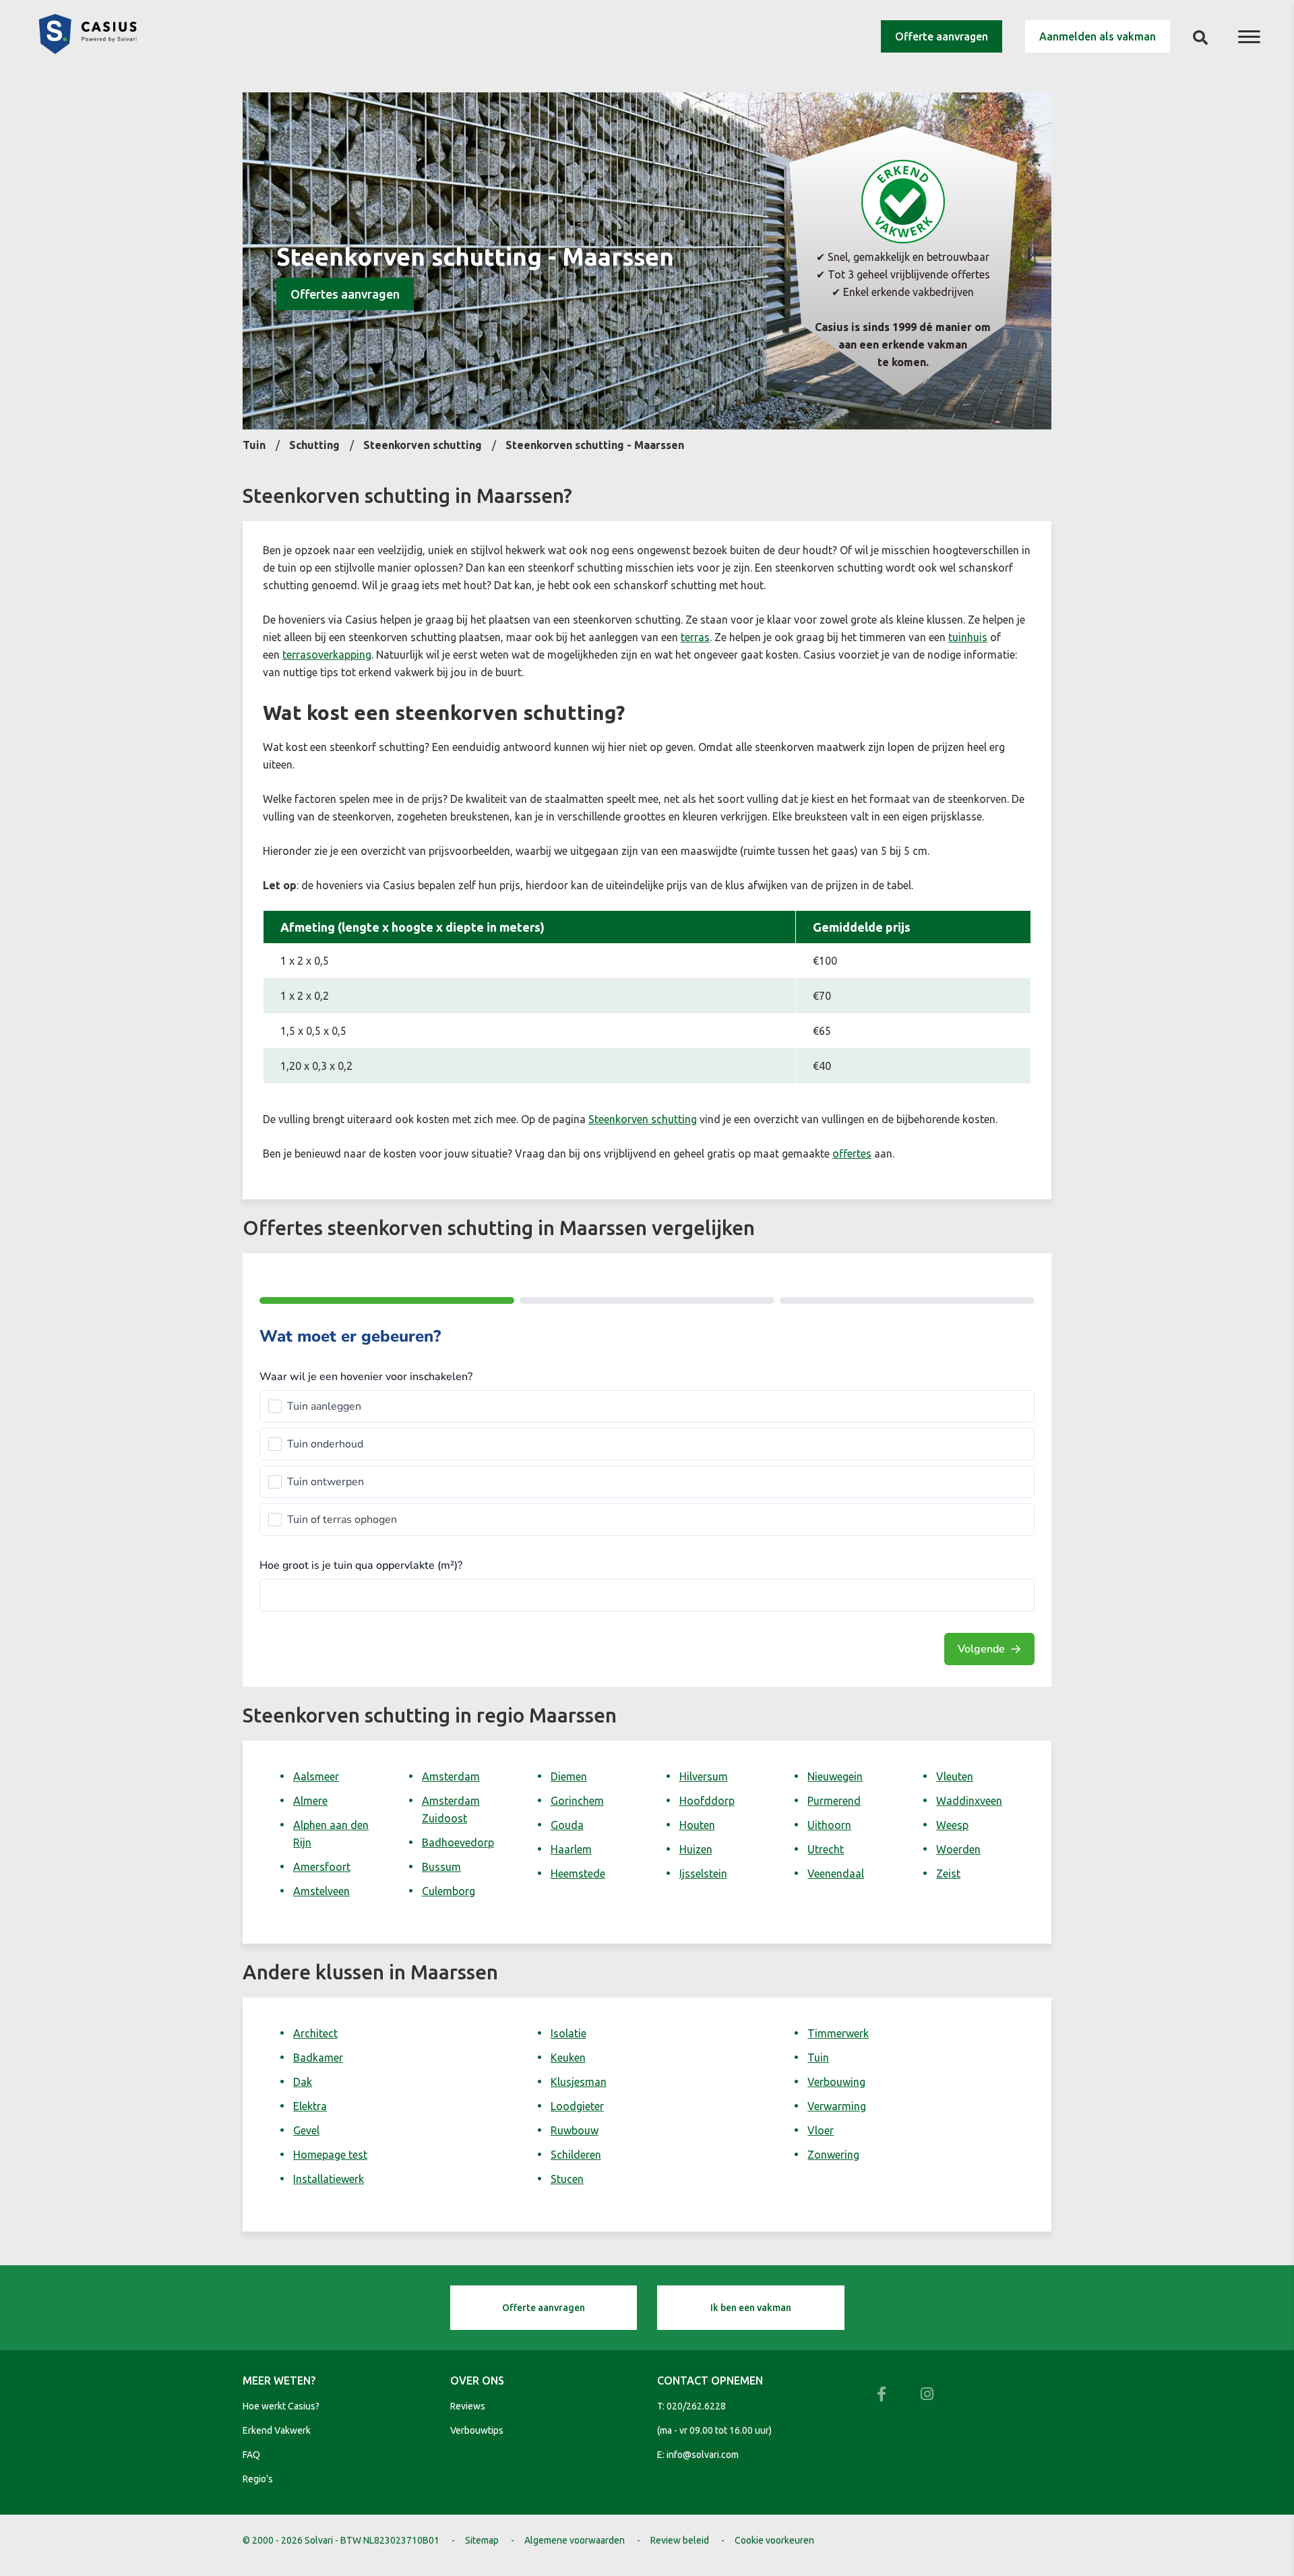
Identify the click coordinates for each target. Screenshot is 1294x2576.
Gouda (567, 1825)
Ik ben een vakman (751, 2308)
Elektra (310, 2106)
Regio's (258, 2479)
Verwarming (837, 2106)
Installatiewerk (329, 2179)
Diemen (569, 1776)
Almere (310, 1801)
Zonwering (833, 2155)
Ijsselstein (703, 1874)
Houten (697, 1825)
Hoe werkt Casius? (281, 2406)
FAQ (251, 2455)
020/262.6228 (696, 2406)
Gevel (306, 2130)
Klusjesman (579, 2082)
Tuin (818, 2058)
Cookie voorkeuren (774, 2540)
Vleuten (955, 1776)
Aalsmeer (316, 1776)
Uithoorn (829, 1825)
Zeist (948, 1874)
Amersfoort (322, 1867)
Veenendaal (836, 1874)
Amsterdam (451, 1776)
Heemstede (578, 1874)
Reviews (468, 2406)
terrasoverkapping (327, 655)
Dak (303, 2082)
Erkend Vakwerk (277, 2430)
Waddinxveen (969, 1801)
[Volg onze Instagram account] (927, 2394)
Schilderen (576, 2155)
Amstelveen (321, 1891)
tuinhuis (968, 637)
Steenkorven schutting (643, 1119)
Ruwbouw (575, 2130)
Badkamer (318, 2058)
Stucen (567, 2179)
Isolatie (568, 2033)
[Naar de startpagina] (88, 50)
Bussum (441, 1867)
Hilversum (704, 1776)
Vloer (821, 2130)
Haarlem (571, 1849)
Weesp (952, 1825)
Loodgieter (577, 2106)
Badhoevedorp (458, 1843)
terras (695, 637)
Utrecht (826, 1849)
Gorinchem (577, 1801)
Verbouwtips (477, 2430)
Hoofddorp (707, 1801)
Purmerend (834, 1801)
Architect (315, 2033)
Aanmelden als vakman (1098, 36)
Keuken (568, 2058)
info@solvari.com (703, 2455)
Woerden (958, 1849)
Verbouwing (836, 2082)
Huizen (696, 1849)
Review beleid (680, 2540)
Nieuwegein (835, 1776)
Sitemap (482, 2540)
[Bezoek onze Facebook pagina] (882, 2394)
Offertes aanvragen (345, 294)
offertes (852, 1154)
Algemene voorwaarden (575, 2540)
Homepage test (330, 2155)
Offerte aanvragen (942, 36)
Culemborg (449, 1891)
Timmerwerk (838, 2033)
